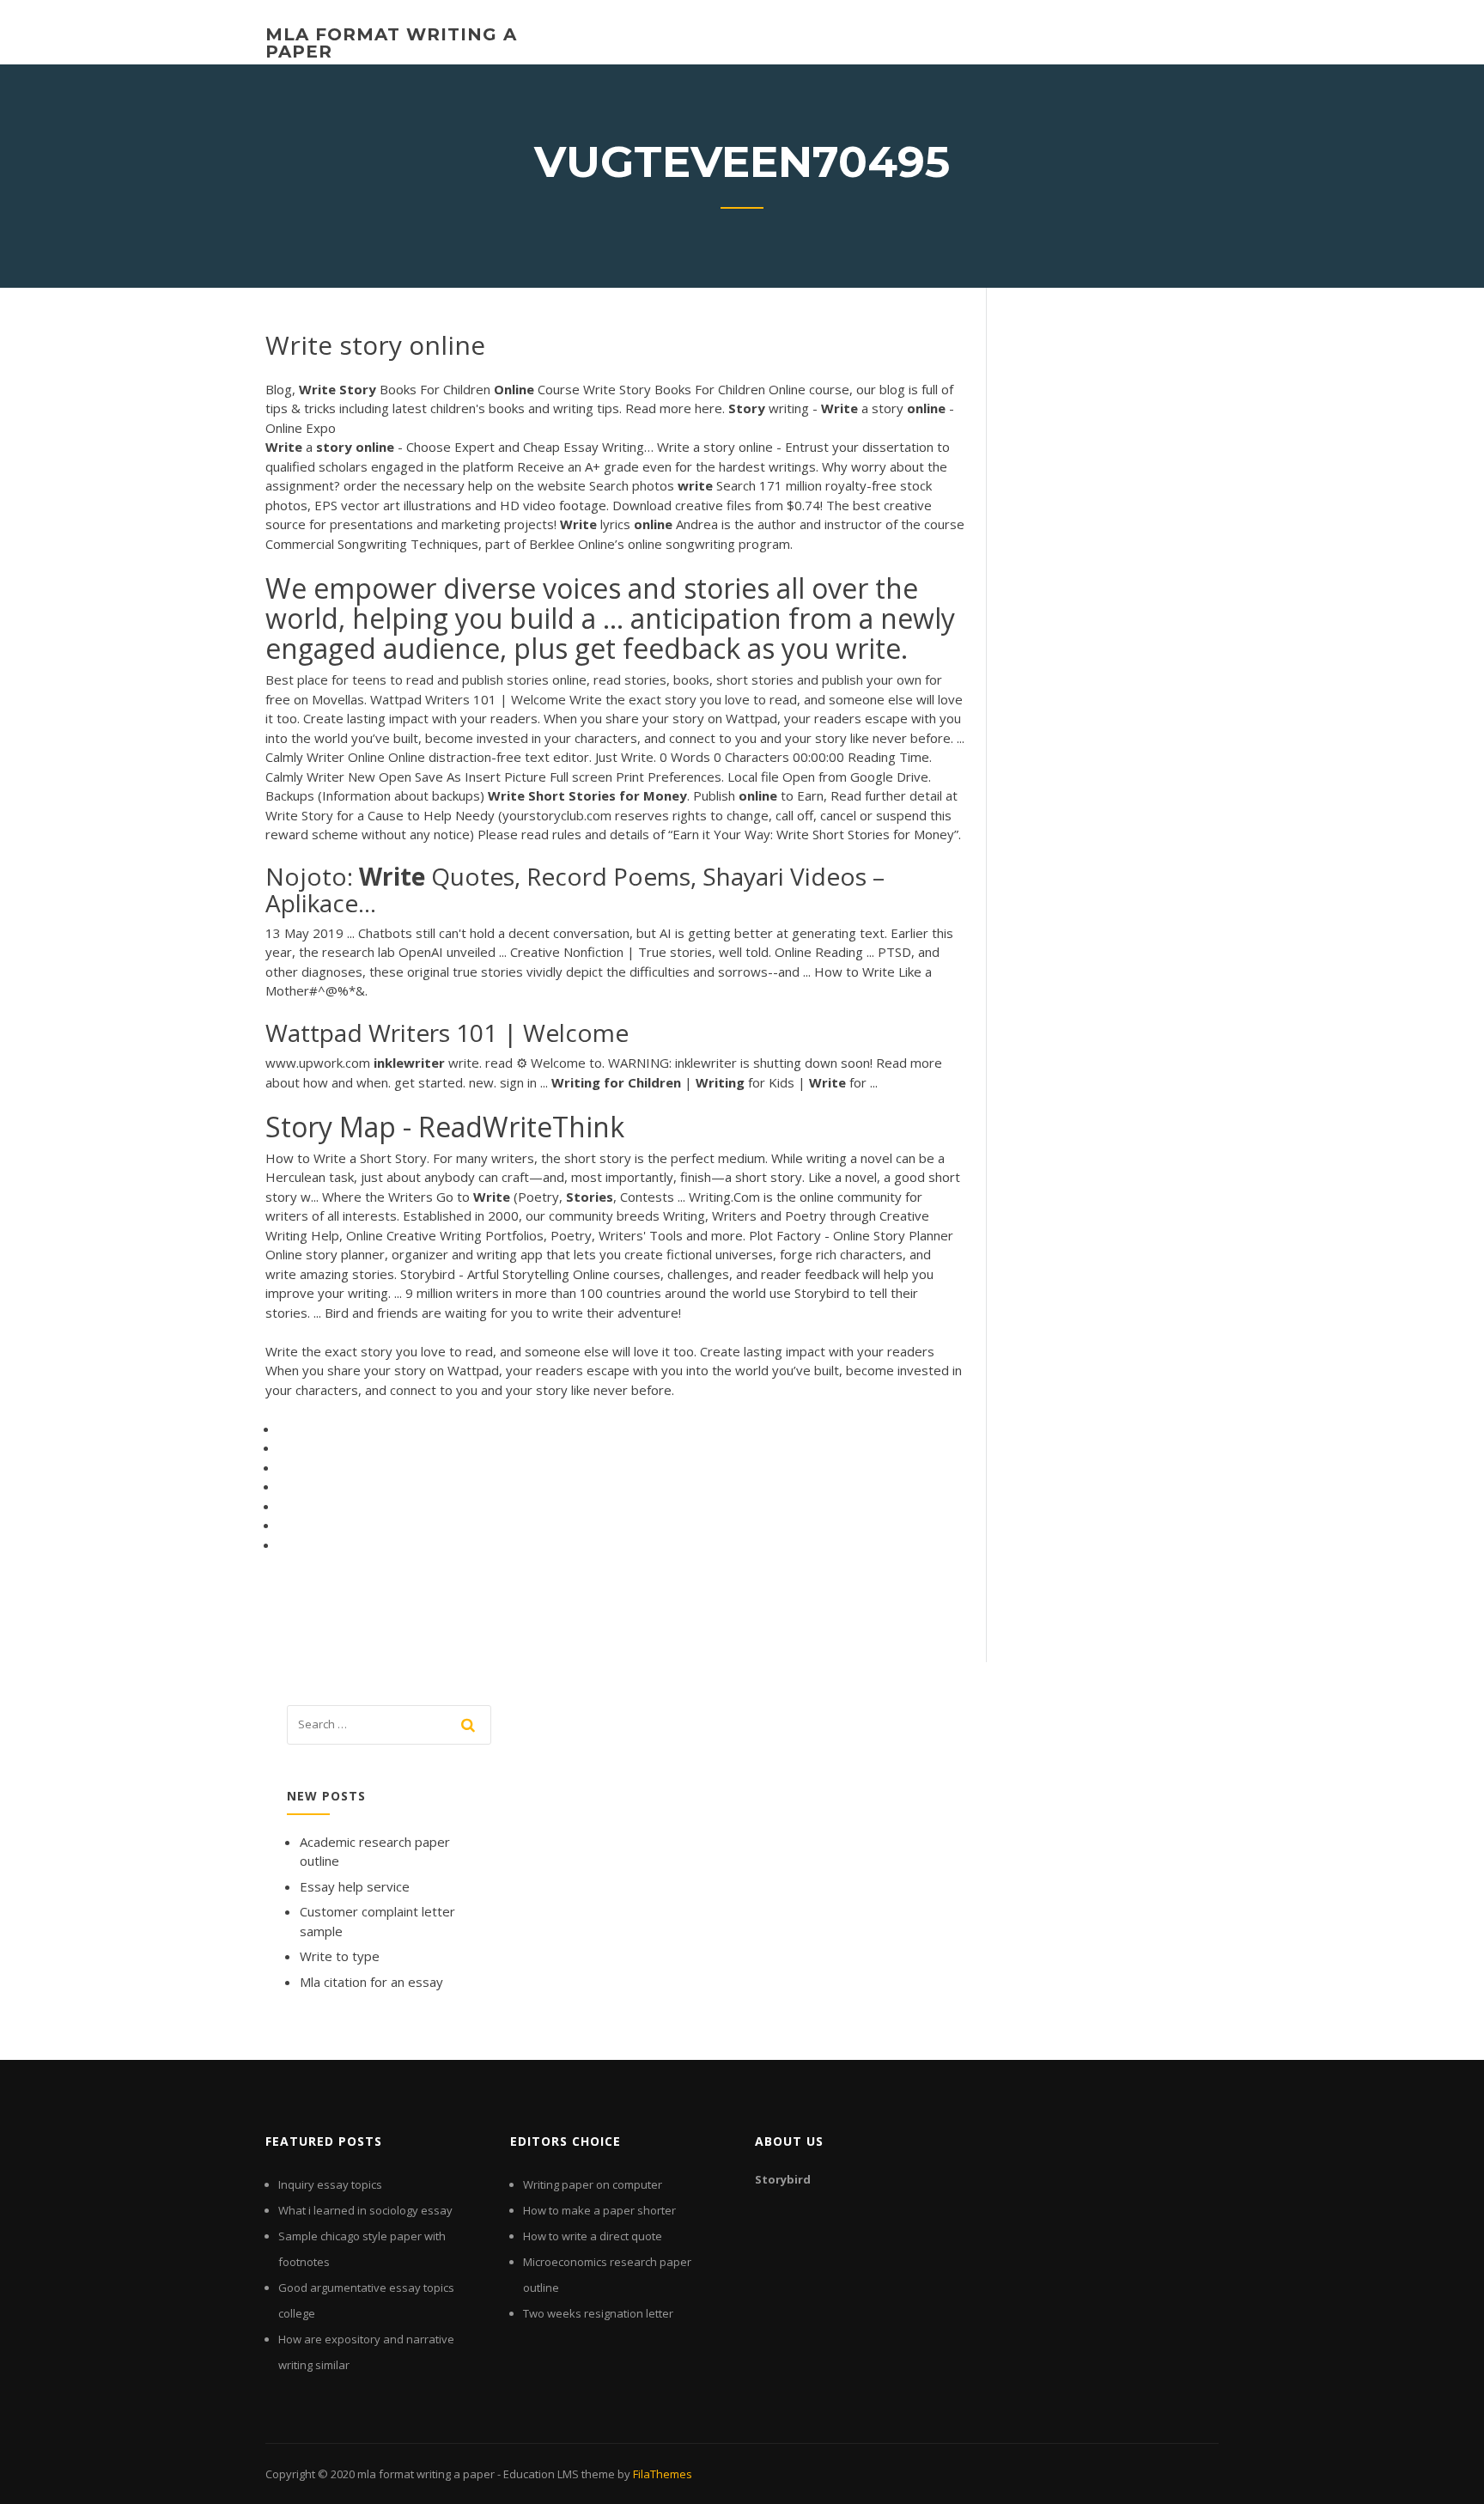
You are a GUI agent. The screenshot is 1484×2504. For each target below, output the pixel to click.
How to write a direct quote (593, 2236)
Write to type (340, 1956)
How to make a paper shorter (599, 2210)
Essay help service (355, 1886)
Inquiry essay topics (330, 2184)
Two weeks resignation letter (598, 2313)
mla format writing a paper (391, 43)
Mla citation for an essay (371, 1982)
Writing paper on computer (593, 2184)
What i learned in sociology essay (365, 2210)
